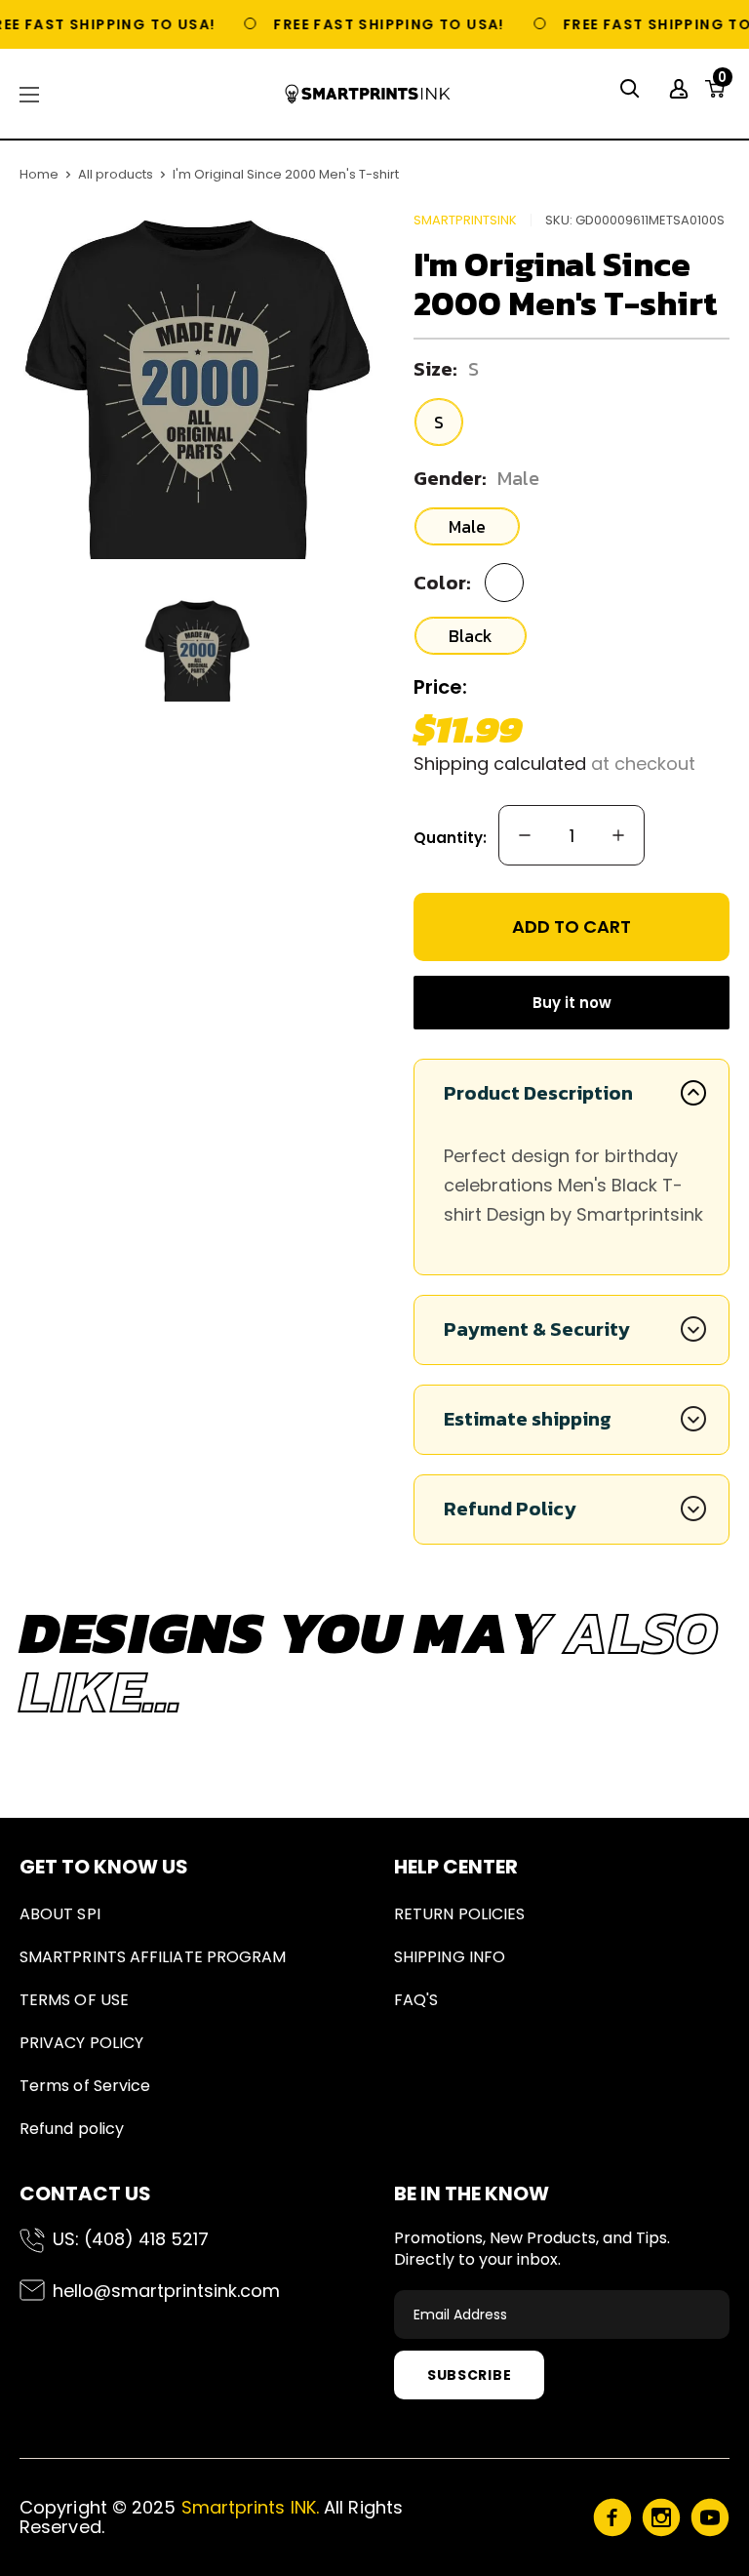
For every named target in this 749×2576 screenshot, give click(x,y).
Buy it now (572, 1003)
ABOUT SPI (60, 1914)
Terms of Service (85, 2086)
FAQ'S (416, 2000)
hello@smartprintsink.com (166, 2291)
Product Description (538, 1093)
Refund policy (72, 2129)
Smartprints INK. (250, 2507)
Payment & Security (537, 1329)
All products (116, 174)
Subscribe (469, 2375)
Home (39, 174)
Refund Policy (510, 1509)
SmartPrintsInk (465, 220)
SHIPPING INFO (450, 1957)
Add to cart (572, 926)
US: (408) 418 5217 (131, 2239)
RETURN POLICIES (459, 1914)
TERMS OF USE (74, 2000)
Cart (722, 83)
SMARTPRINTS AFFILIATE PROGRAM (153, 1957)
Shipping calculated (500, 764)
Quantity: (450, 838)
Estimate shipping (528, 1419)
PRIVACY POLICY (81, 2043)
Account (681, 89)
